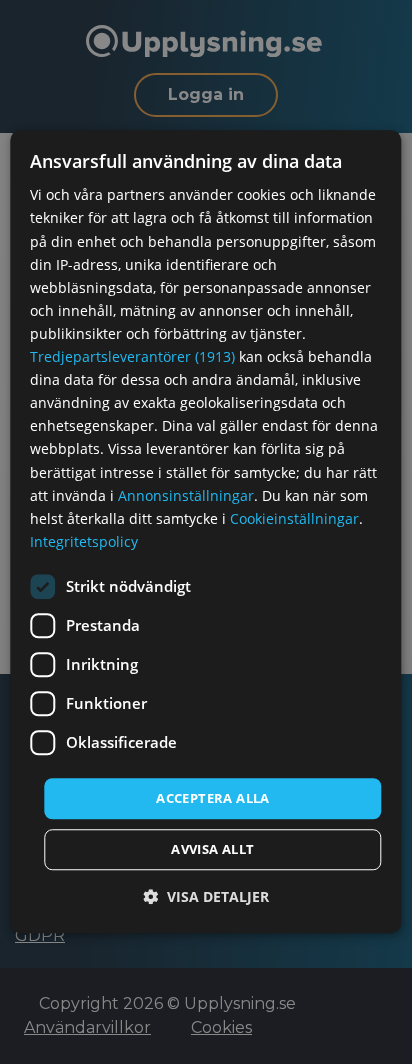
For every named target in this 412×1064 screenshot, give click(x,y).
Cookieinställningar (294, 518)
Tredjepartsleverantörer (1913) (132, 356)
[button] (206, 897)
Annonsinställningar (186, 495)
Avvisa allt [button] (212, 850)
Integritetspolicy (84, 541)
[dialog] (205, 531)
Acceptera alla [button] (213, 798)
